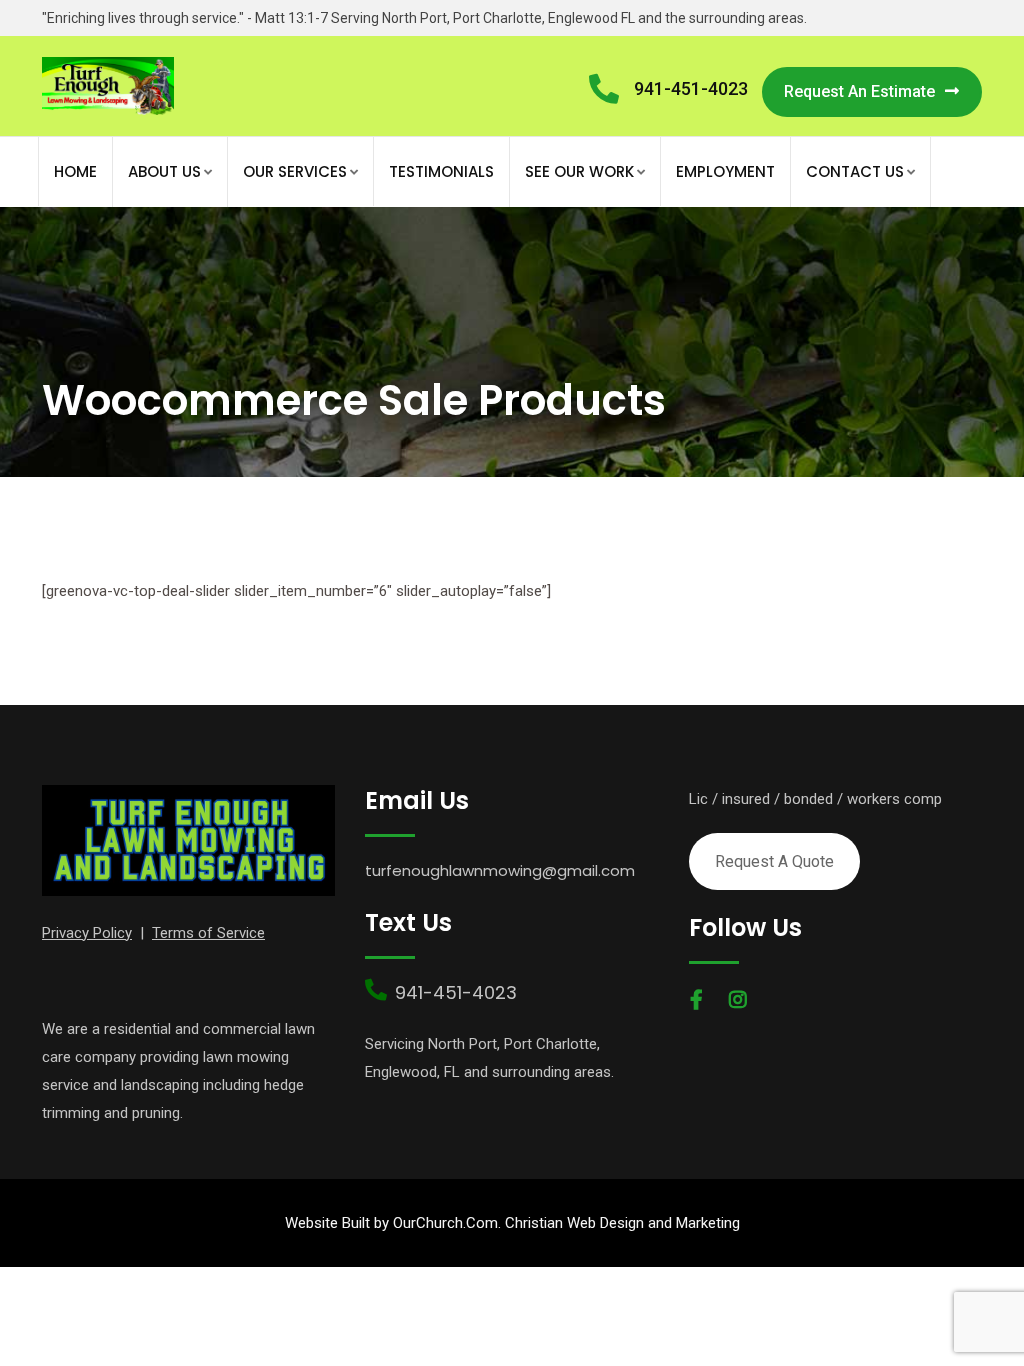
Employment (725, 171)
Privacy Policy (87, 933)
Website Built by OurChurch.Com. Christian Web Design (464, 1223)
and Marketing (692, 1223)
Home (75, 171)
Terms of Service (208, 933)
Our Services (295, 171)
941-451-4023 (691, 88)
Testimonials (441, 171)
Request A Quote (774, 861)
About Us (164, 171)
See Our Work (579, 171)
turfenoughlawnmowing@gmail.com (500, 870)
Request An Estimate (859, 91)
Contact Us (855, 171)
